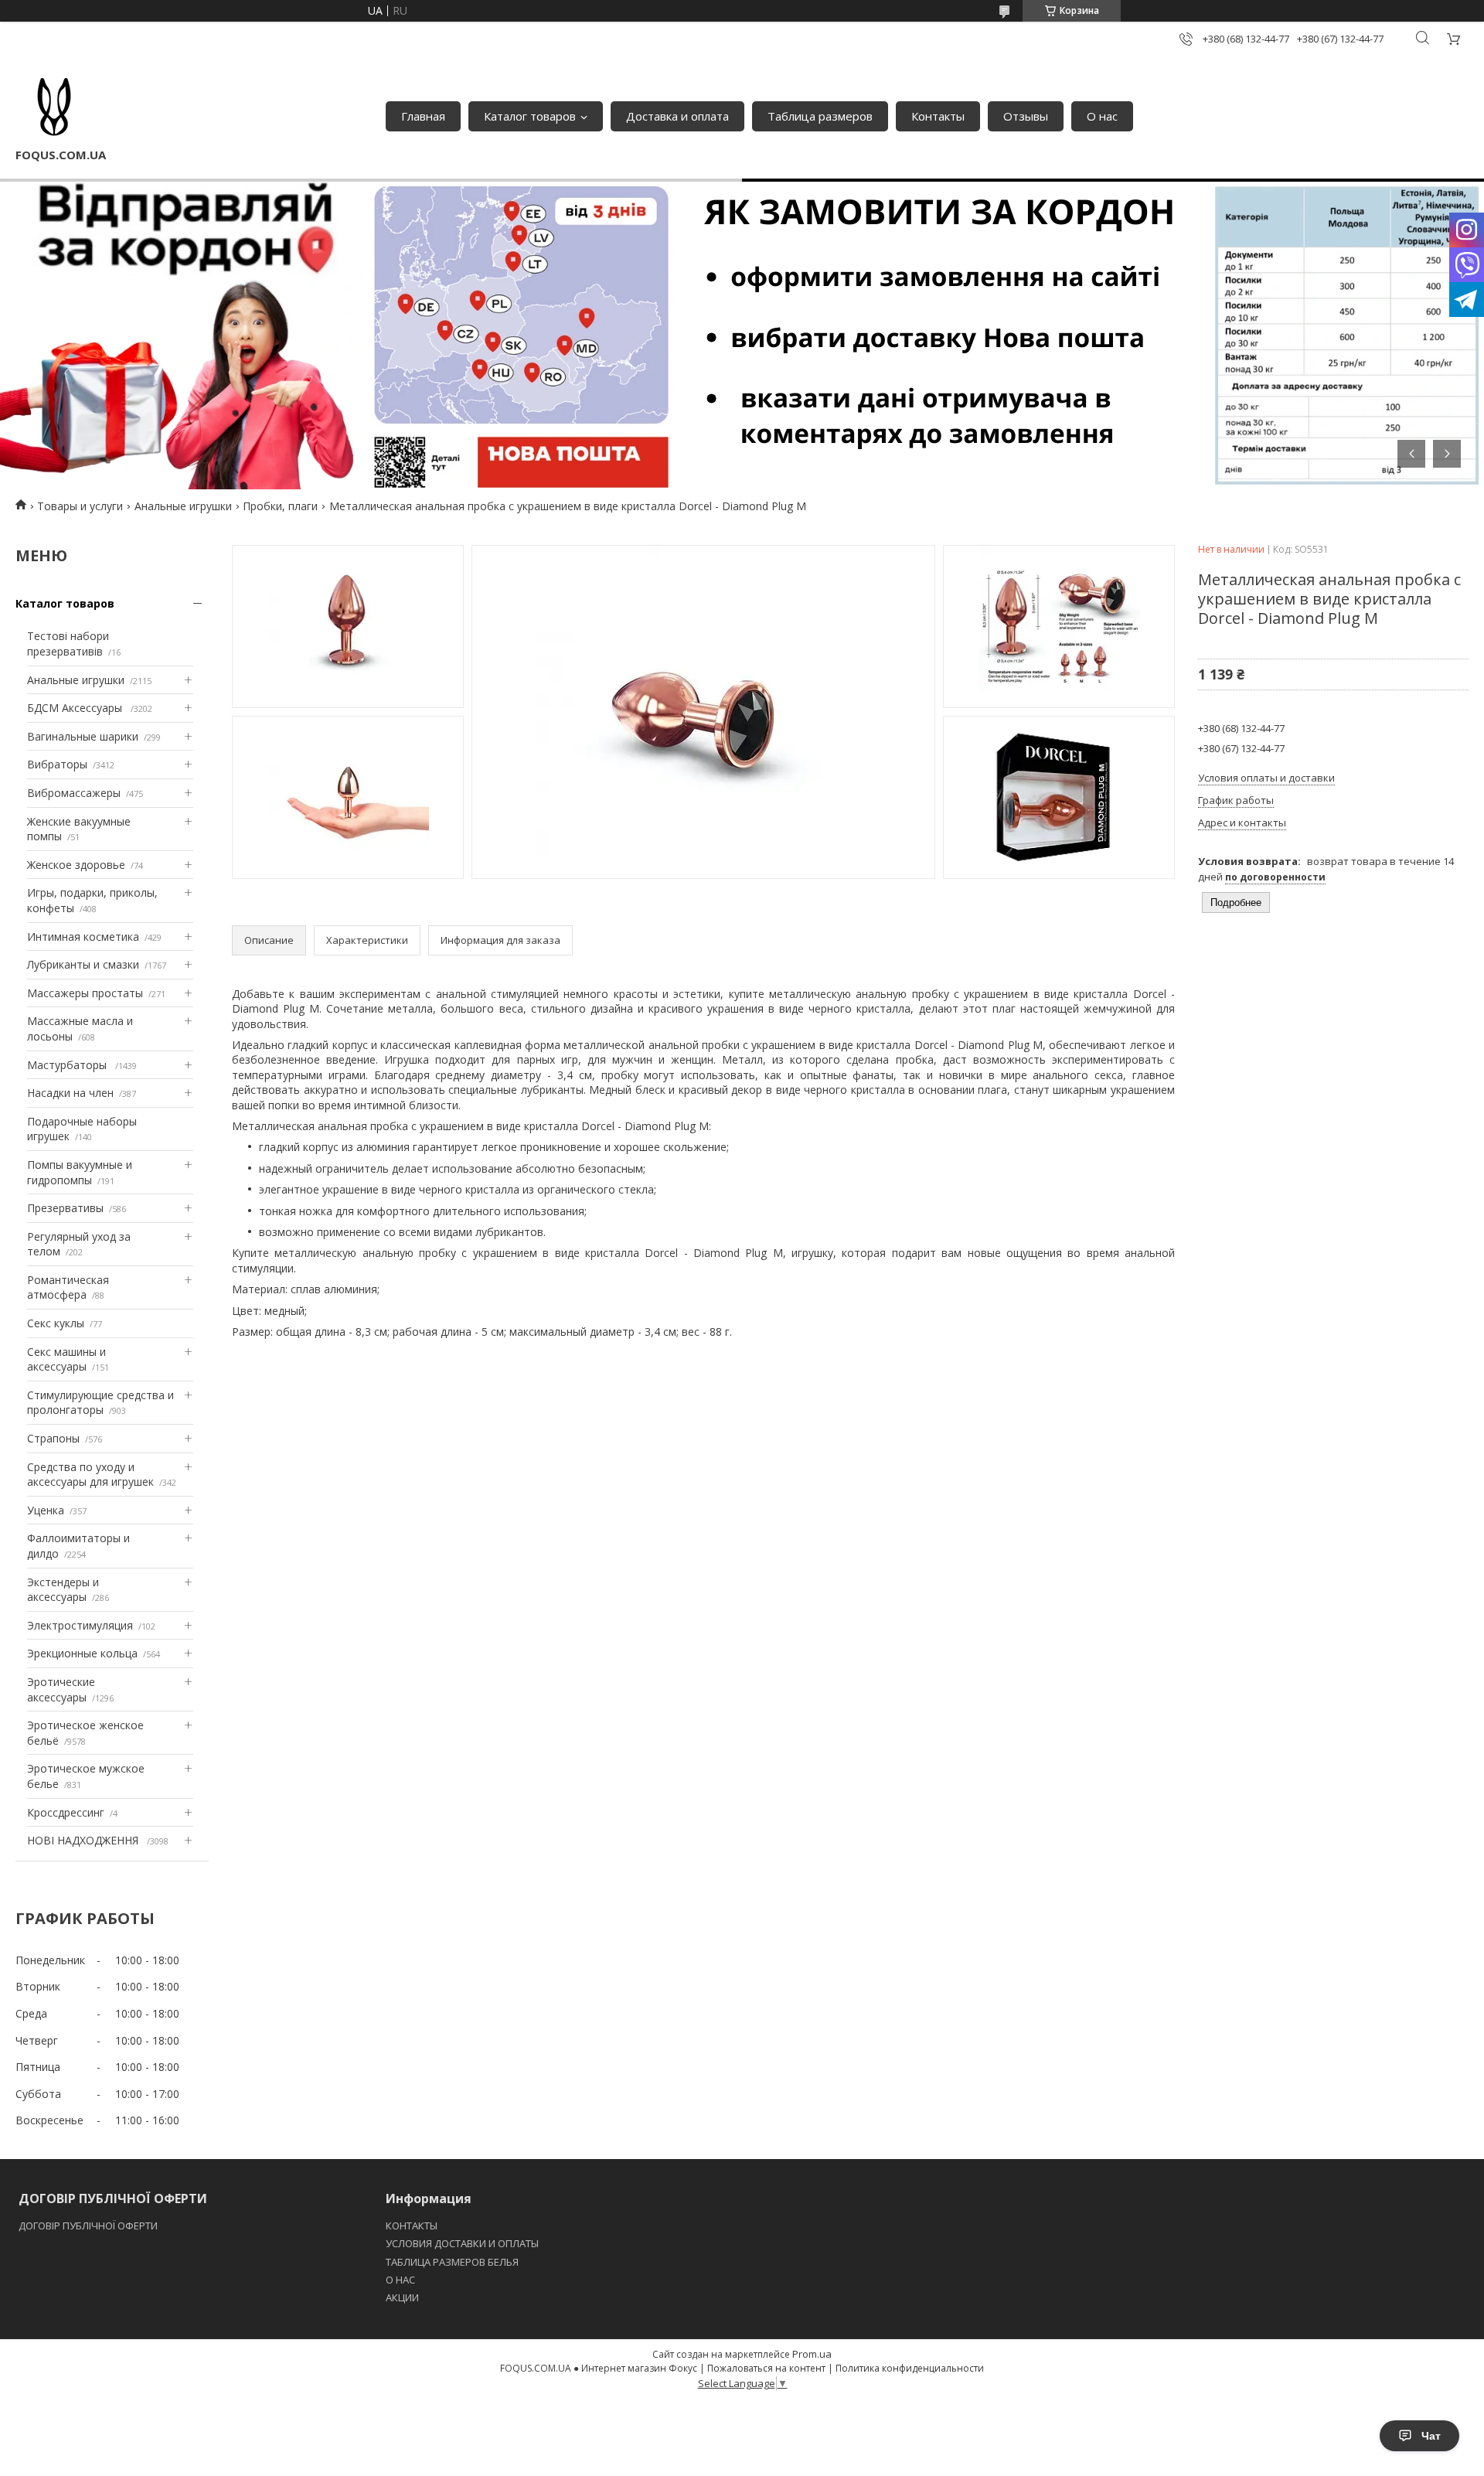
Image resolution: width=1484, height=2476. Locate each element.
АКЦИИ (402, 2297)
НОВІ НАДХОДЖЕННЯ (84, 1840)
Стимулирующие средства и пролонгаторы (100, 1403)
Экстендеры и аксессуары (63, 1590)
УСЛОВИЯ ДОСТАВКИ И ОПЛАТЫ (462, 2243)
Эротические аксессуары (61, 1689)
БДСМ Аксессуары (76, 708)
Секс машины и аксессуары (66, 1359)
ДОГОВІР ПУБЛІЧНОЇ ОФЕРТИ (89, 2226)
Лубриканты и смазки (83, 964)
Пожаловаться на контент (766, 2368)
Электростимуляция (80, 1625)
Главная (423, 116)
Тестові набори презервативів (68, 644)
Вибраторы (57, 764)
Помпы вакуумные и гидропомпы (80, 1172)
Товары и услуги (80, 506)
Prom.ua (812, 2354)
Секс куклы (56, 1323)
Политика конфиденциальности (910, 2368)
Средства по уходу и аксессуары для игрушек (90, 1475)
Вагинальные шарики (83, 736)
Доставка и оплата (677, 116)
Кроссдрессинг (66, 1812)
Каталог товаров (530, 116)
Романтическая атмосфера (68, 1287)
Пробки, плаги (280, 506)
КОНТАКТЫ (412, 2226)
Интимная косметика (83, 937)
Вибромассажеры (74, 793)
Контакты (938, 116)
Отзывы (1026, 116)
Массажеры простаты (85, 993)
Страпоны (53, 1438)
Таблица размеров (820, 116)
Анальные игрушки (183, 506)
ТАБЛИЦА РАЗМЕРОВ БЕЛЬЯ (452, 2262)
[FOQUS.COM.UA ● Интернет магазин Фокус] (54, 108)
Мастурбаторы (68, 1065)
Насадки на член (70, 1093)
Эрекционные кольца (82, 1653)
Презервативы (65, 1208)
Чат (1431, 2436)
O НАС (400, 2280)
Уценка (46, 1510)
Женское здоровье (76, 865)
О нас (1102, 116)
